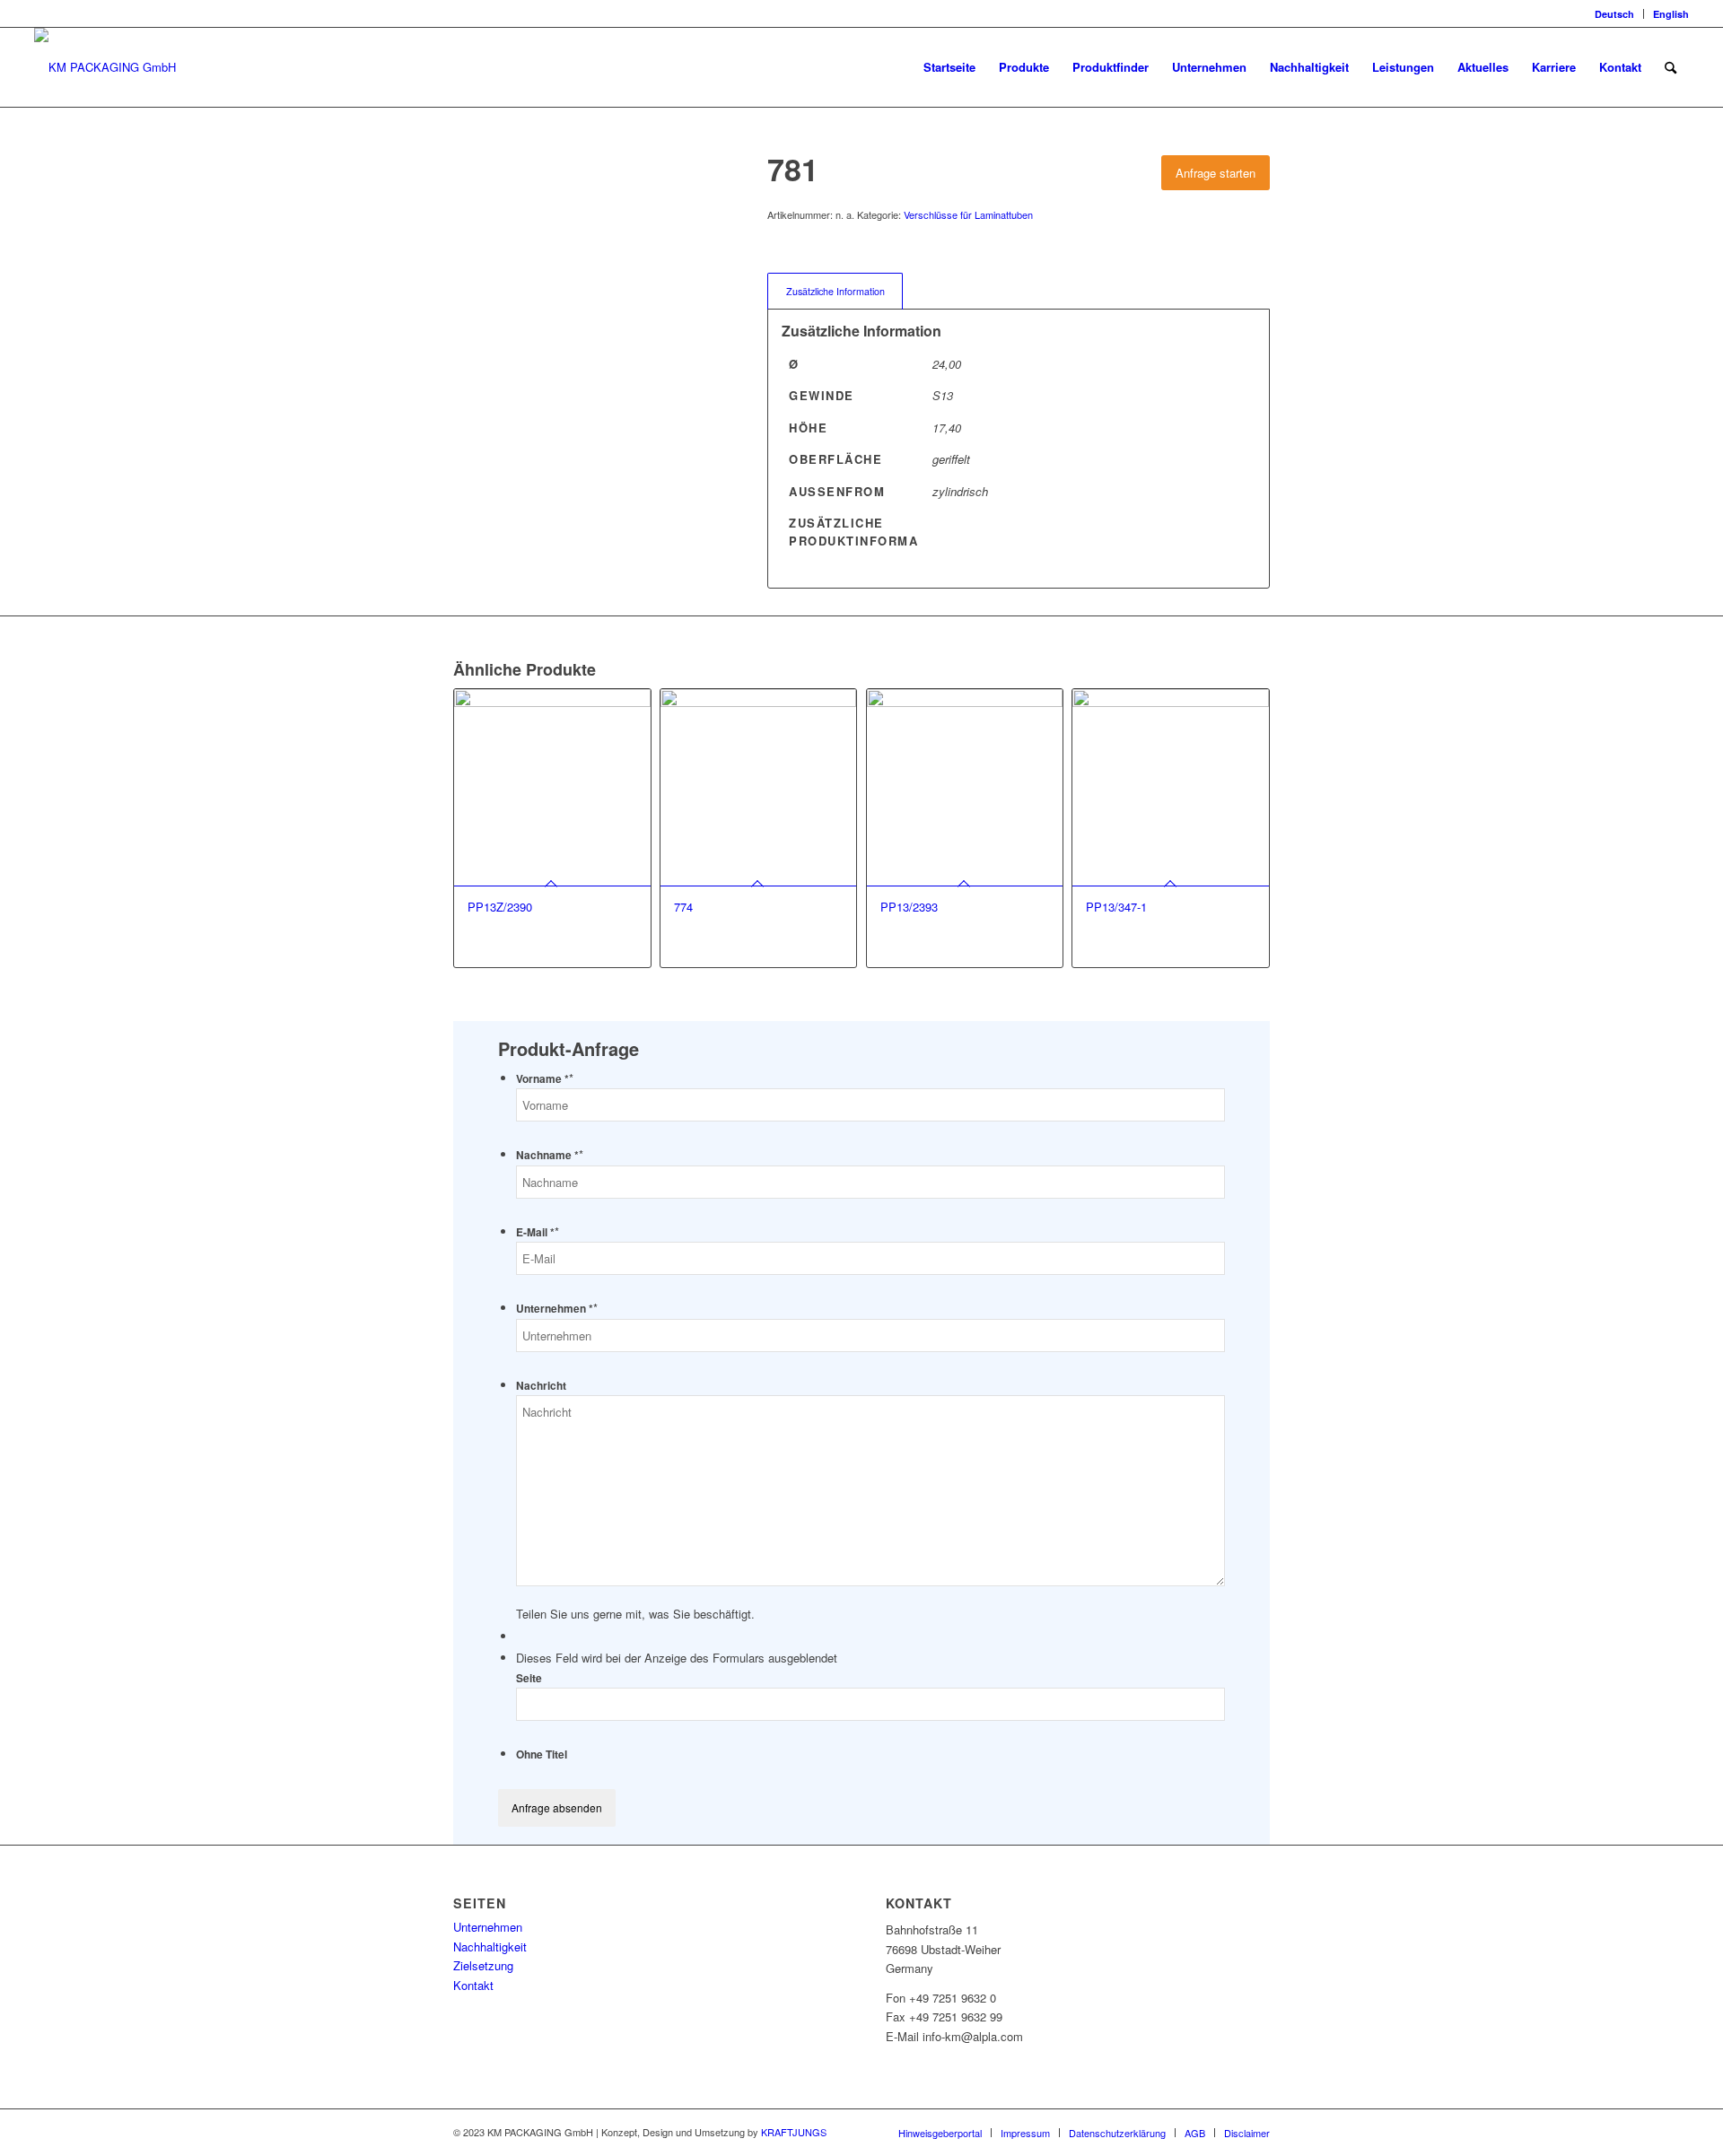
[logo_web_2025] (105, 67)
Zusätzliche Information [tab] (835, 291)
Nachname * (550, 1155)
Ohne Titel (542, 1754)
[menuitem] (1615, 14)
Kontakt (473, 1985)
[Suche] (1671, 67)
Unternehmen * (557, 1309)
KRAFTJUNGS (794, 2132)
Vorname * (545, 1079)
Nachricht (541, 1386)
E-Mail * (538, 1232)
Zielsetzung (483, 1965)
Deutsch (1614, 14)
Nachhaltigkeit (490, 1947)
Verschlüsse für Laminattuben (968, 214)
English (1671, 14)
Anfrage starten (1216, 173)
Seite (529, 1678)
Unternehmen (488, 1927)
